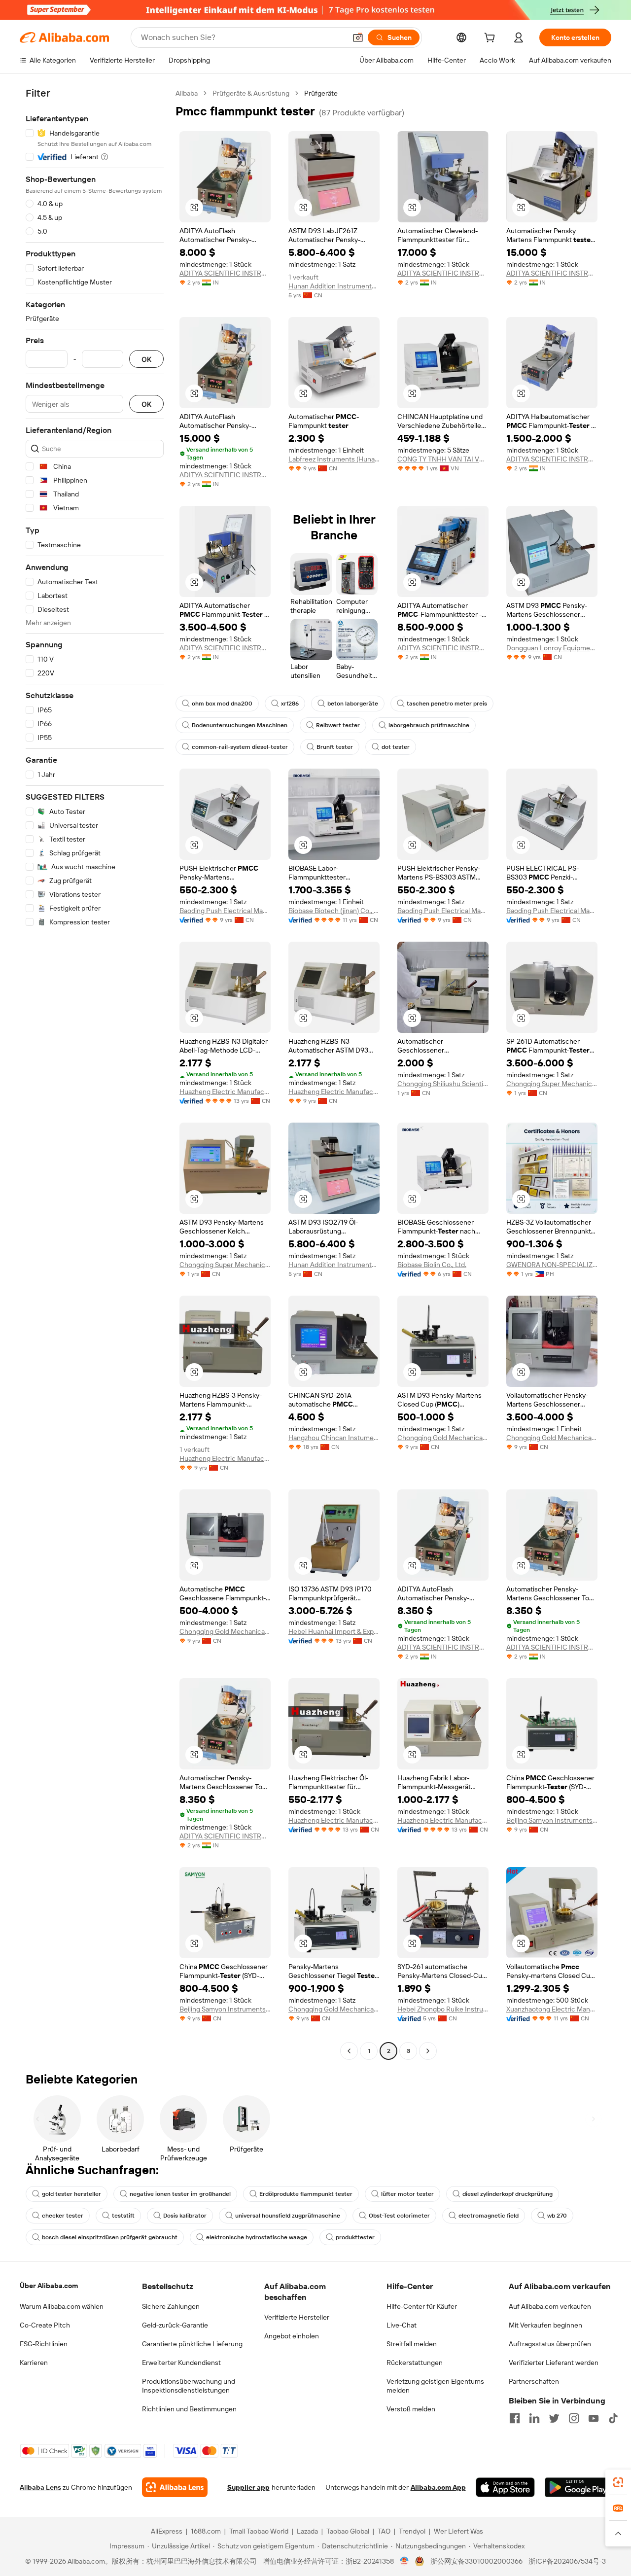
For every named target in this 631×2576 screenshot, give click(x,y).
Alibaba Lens (40, 2487)
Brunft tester (335, 747)
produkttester (355, 2237)
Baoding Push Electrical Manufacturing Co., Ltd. (225, 911)
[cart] (491, 39)
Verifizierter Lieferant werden (554, 2363)
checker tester (63, 2216)
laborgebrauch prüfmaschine (429, 725)
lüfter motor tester (407, 2194)
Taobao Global (348, 2531)
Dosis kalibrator (185, 2216)
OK (146, 359)
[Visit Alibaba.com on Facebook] (515, 2418)
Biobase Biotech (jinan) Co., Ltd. (334, 911)
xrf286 (290, 704)
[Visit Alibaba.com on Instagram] (574, 2418)
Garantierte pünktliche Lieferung (192, 2344)
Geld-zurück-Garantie (175, 2325)
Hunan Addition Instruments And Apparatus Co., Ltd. (334, 286)
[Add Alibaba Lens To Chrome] (175, 2487)
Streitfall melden (412, 2344)
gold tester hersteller (71, 2194)
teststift (123, 2216)
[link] (618, 2482)
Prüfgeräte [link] (321, 93)
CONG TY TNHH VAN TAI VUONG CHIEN (443, 459)
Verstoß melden (411, 2409)
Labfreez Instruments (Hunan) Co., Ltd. (334, 459)
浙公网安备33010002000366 (476, 2561)
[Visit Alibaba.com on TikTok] (613, 2418)
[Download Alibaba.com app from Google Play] (578, 2487)
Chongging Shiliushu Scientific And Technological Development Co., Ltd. (443, 1084)
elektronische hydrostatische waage (257, 2237)
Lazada (307, 2531)
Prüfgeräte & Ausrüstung (251, 93)
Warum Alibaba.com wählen (62, 2306)
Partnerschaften (534, 2381)
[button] (358, 37)
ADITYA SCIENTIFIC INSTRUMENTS (225, 273)
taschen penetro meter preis (447, 704)
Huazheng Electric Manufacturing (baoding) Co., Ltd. (334, 1092)
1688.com (206, 2531)
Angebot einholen (292, 2336)
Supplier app (248, 2487)
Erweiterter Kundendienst (181, 2363)
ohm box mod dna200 (222, 704)
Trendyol (412, 2531)
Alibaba (187, 93)
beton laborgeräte (353, 704)
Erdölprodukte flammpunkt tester (306, 2194)
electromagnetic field (489, 2216)
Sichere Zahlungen (171, 2306)
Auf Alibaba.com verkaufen (550, 2306)
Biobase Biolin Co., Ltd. (432, 1265)
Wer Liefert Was (458, 2531)
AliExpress (167, 2531)
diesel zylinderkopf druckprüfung (508, 2194)
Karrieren (34, 2363)
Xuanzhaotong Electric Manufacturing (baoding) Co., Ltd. (552, 2009)
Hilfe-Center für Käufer (422, 2306)
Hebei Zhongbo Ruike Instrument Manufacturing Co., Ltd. (443, 2009)
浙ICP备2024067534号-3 (567, 2561)
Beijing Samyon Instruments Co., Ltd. (552, 1820)
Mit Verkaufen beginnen (545, 2325)
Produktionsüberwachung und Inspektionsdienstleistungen (189, 2386)
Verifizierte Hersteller (297, 2317)
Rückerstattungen (415, 2363)
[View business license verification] (404, 2561)
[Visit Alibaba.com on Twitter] (554, 2418)
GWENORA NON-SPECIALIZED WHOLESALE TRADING (552, 1265)
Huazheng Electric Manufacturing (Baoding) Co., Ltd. (225, 1092)
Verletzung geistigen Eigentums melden (435, 2386)
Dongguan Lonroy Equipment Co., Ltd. (552, 648)
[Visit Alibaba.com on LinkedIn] (534, 2418)
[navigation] (95, 1073)
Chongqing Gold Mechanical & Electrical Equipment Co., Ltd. (443, 1438)
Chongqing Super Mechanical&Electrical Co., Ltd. (552, 1084)
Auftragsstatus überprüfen (550, 2344)
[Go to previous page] (349, 2051)
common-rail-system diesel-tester (240, 747)
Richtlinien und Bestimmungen (189, 2409)
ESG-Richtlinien (44, 2344)
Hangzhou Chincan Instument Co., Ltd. (334, 1438)
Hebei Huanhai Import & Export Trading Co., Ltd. (334, 1631)
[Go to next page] (428, 2051)
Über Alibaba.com (49, 2286)
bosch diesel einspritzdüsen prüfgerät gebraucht (110, 2237)
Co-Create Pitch (45, 2325)
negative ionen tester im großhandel (180, 2194)
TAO (384, 2531)
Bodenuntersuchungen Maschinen (240, 725)
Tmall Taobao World (259, 2531)
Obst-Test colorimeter (399, 2216)
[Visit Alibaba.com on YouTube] (594, 2418)
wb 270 (557, 2216)
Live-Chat (402, 2325)
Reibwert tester (338, 725)
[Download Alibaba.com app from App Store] (505, 2487)
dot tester (396, 747)
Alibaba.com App (438, 2487)
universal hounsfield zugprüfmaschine (288, 2216)
